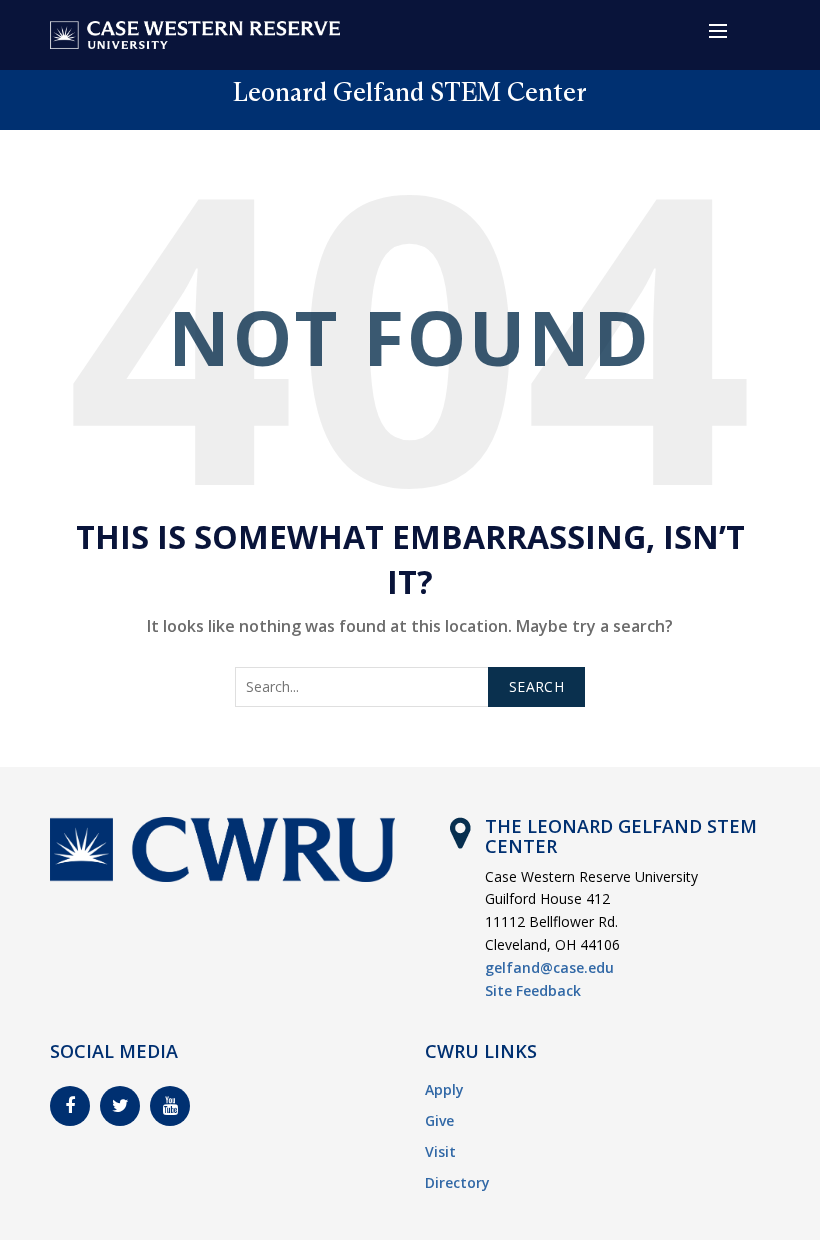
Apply (444, 1089)
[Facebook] (70, 1106)
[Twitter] (120, 1106)
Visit (440, 1151)
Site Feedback (533, 990)
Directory (457, 1182)
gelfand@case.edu (549, 967)
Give (439, 1120)
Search (536, 686)
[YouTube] (170, 1106)
